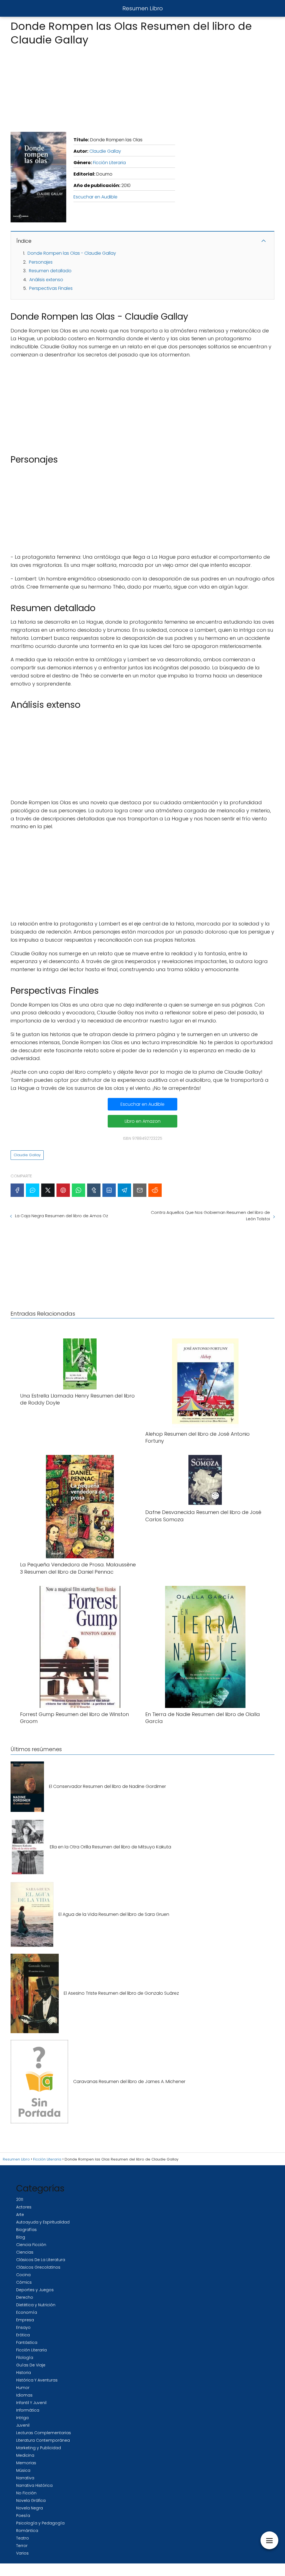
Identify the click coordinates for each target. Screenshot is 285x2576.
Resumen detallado (50, 271)
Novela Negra (30, 2508)
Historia (24, 2373)
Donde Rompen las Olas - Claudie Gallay (72, 253)
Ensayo (23, 2327)
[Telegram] (124, 1190)
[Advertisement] (142, 87)
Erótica (23, 2335)
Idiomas (24, 2395)
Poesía (23, 2516)
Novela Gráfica (31, 2500)
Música (23, 2470)
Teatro (23, 2538)
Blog (21, 2237)
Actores (24, 2207)
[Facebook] (17, 1190)
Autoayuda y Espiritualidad (43, 2222)
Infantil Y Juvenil (31, 2403)
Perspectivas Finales (51, 288)
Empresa (25, 2320)
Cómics (24, 2282)
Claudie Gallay (105, 151)
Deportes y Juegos (35, 2290)
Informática (28, 2410)
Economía (27, 2312)
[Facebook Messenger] (33, 1190)
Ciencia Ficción (31, 2245)
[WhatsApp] (78, 1190)
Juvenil (23, 2425)
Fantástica (27, 2342)
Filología (25, 2358)
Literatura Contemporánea (43, 2440)
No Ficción (26, 2493)
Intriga (22, 2418)
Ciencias (25, 2252)
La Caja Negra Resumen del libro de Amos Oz (62, 1216)
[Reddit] (155, 1190)
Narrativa (25, 2478)
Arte (20, 2215)
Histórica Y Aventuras (37, 2380)
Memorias (26, 2463)
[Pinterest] (63, 1190)
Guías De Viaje (31, 2365)
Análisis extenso (46, 280)
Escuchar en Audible (95, 197)
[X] (48, 1190)
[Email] (140, 1190)
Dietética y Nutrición (36, 2305)
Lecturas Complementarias (44, 2433)
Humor (23, 2388)
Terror (22, 2546)
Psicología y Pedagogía (40, 2523)
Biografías (26, 2230)
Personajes (41, 262)
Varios (22, 2553)
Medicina (25, 2455)
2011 (20, 2200)
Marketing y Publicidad (39, 2448)
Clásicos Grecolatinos (38, 2267)
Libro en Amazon (143, 1121)
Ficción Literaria (109, 163)
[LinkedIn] (109, 1190)
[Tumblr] (94, 1190)
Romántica (27, 2531)
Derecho (25, 2297)
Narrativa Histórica (34, 2485)
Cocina (23, 2275)
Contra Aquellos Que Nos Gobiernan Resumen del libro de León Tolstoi (210, 1216)
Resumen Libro (143, 8)
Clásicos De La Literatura (41, 2260)
